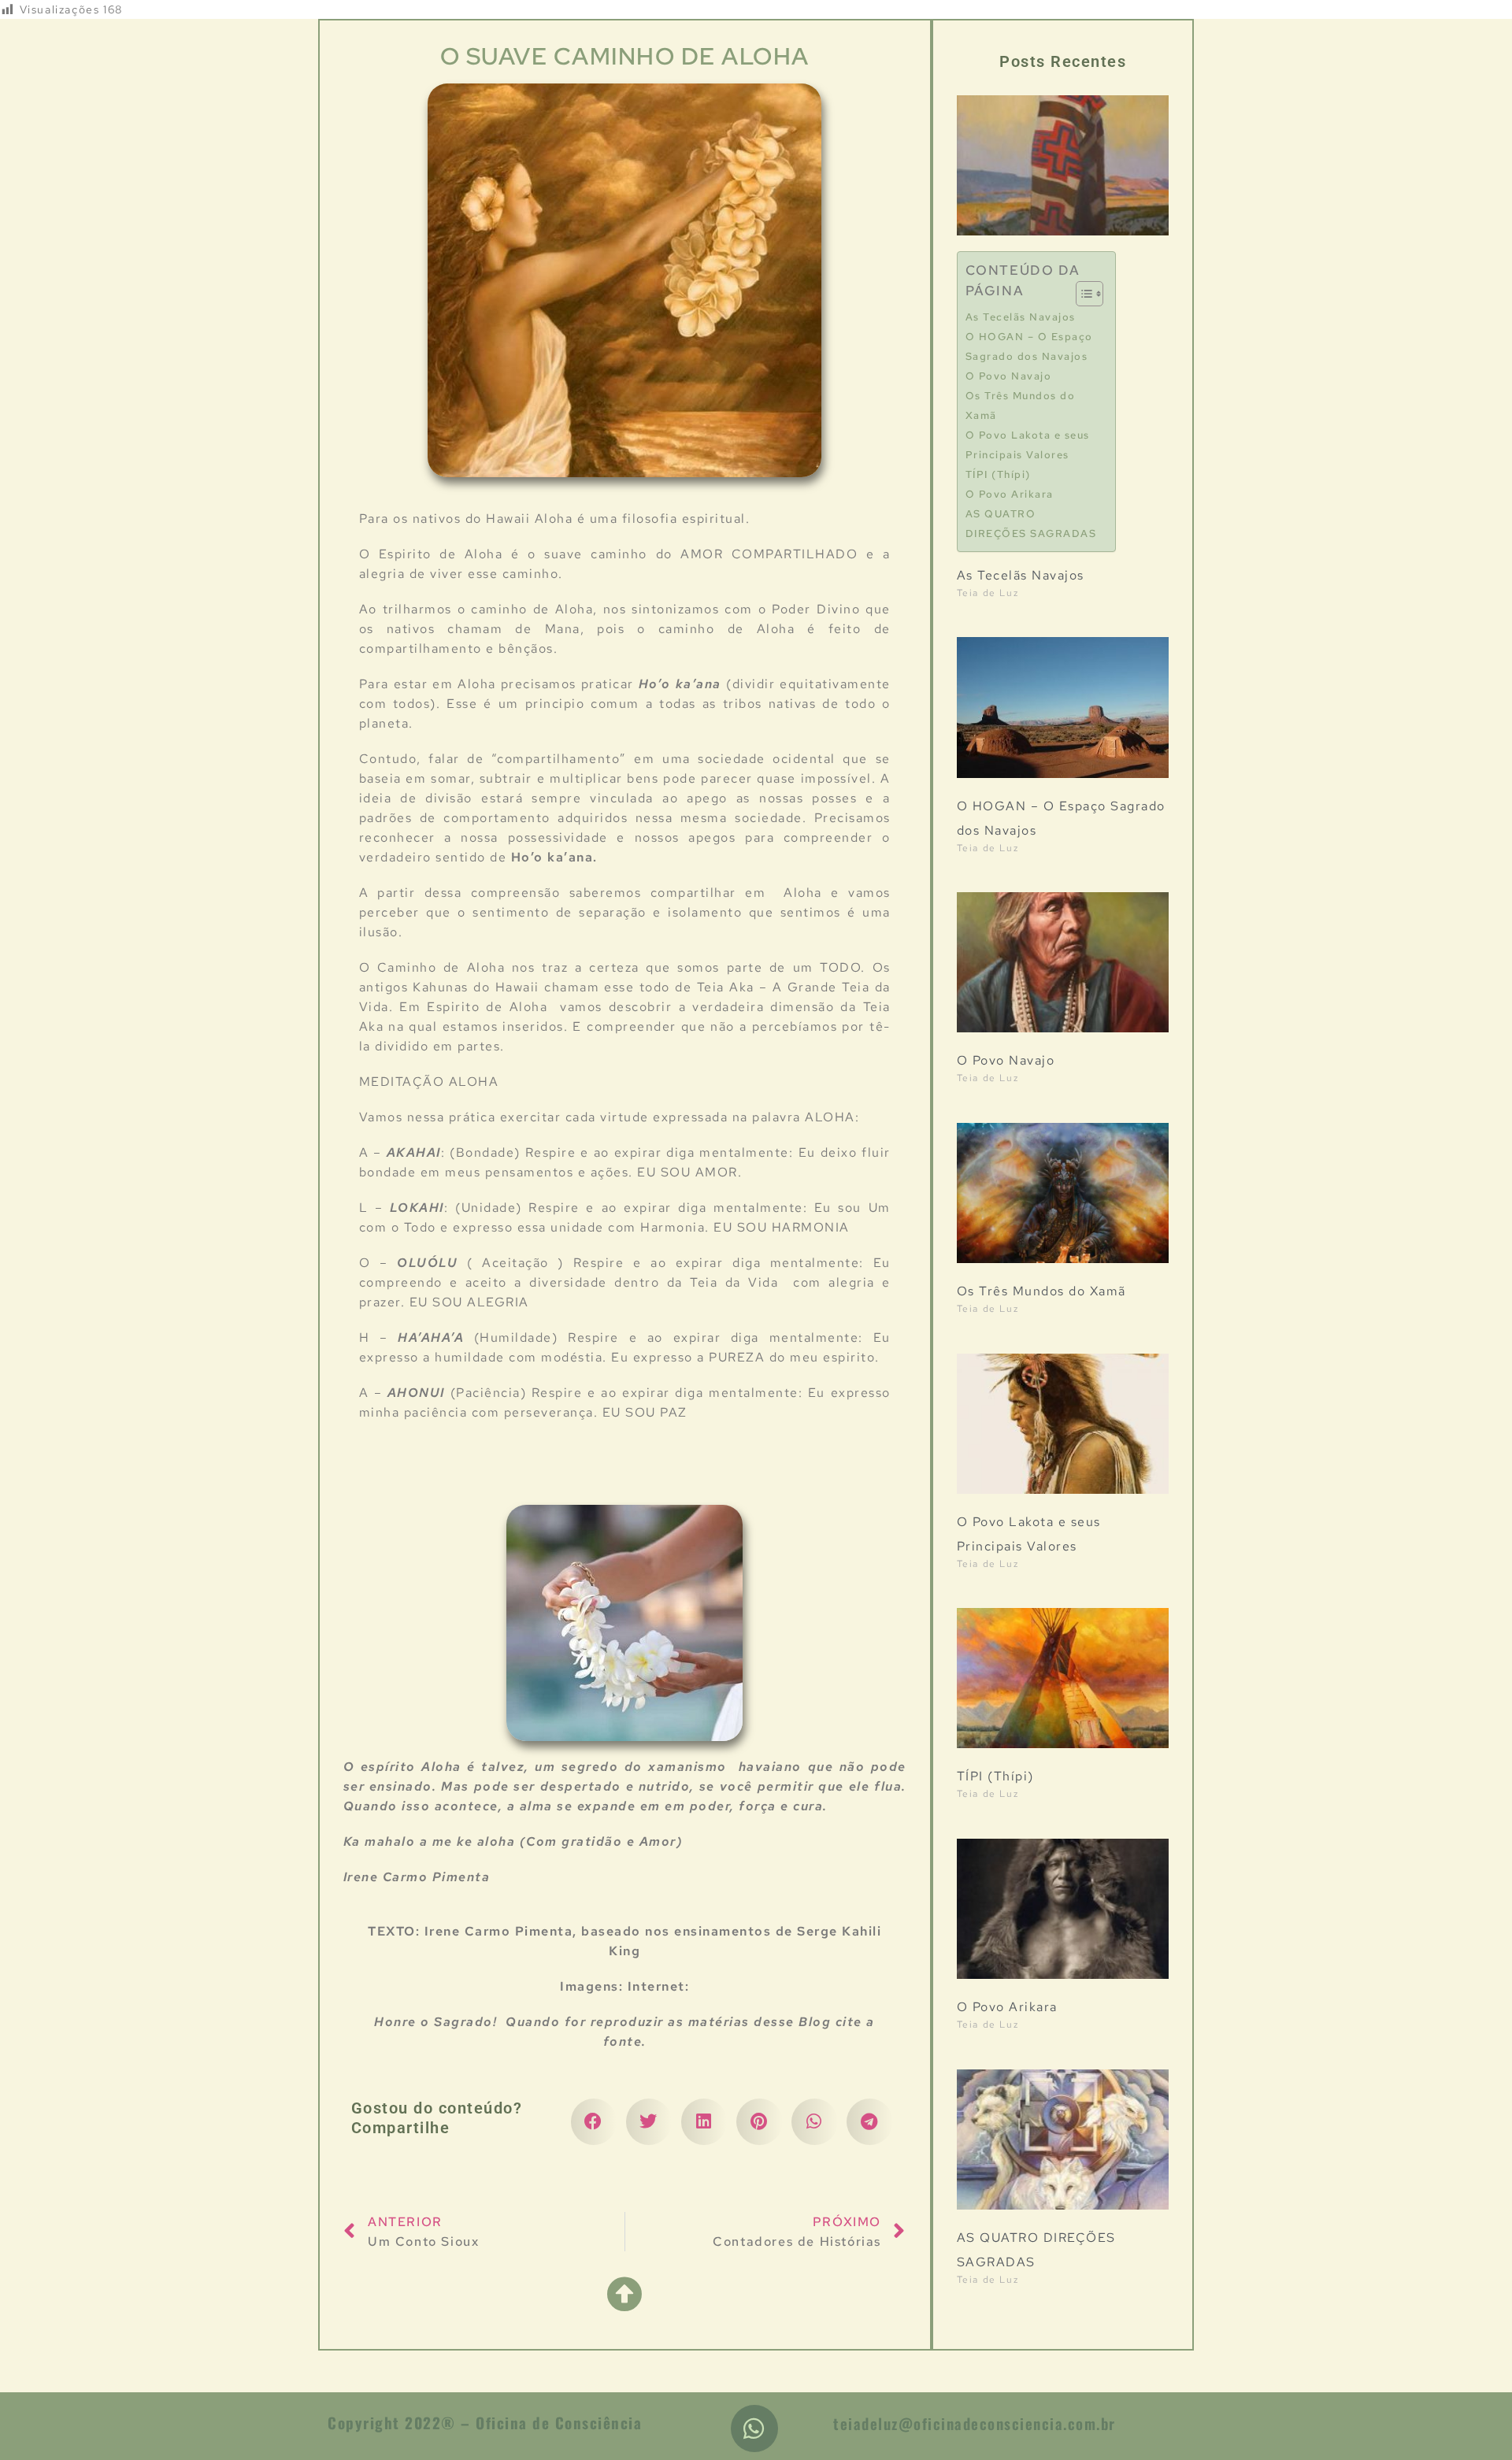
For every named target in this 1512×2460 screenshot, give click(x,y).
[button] (594, 2122)
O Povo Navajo (1009, 376)
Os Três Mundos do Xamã (1021, 406)
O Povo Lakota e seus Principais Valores (1028, 445)
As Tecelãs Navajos (1021, 317)
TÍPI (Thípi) (998, 474)
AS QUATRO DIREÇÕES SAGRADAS (1031, 524)
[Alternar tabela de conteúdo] (1082, 294)
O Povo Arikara (1010, 494)
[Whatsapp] (754, 2429)
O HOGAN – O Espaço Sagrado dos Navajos (1029, 346)
